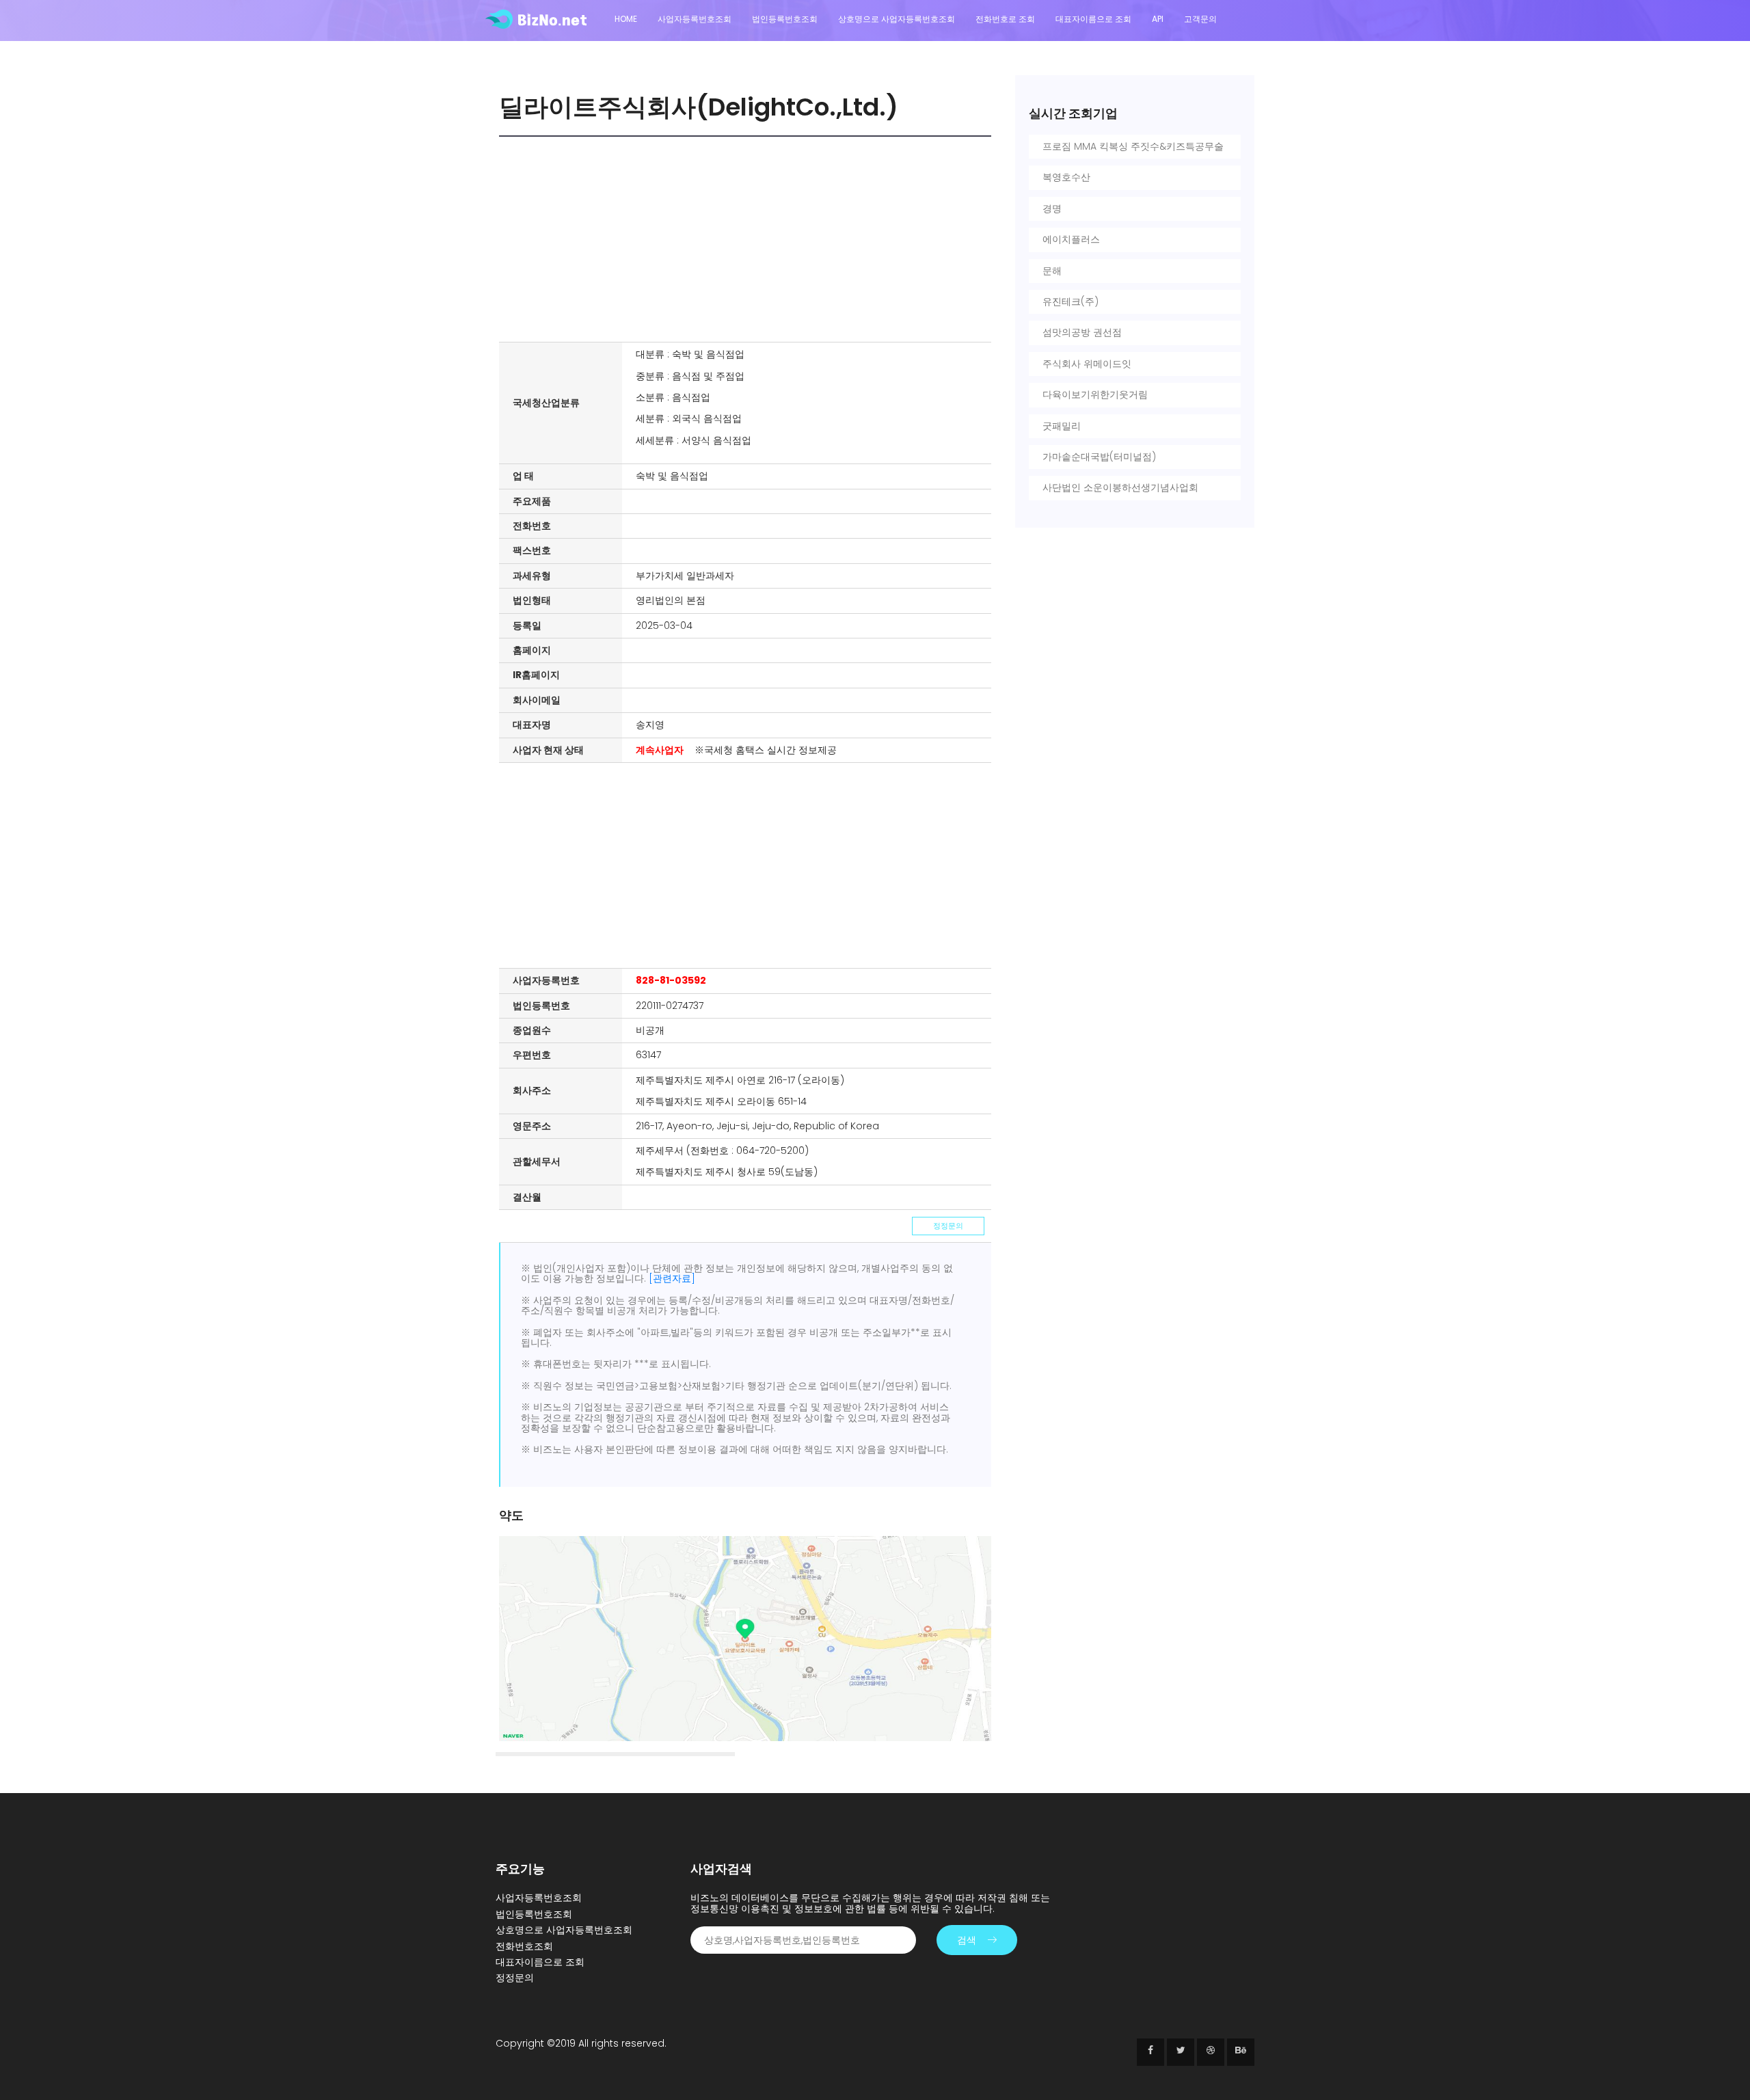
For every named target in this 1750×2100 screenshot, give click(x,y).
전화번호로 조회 (1005, 19)
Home (626, 19)
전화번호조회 (524, 1946)
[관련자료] (672, 1278)
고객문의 (1200, 19)
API (1158, 19)
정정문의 (948, 1226)
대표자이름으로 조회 (1093, 19)
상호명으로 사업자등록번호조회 (897, 19)
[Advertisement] (749, 239)
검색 (967, 1940)
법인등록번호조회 (785, 19)
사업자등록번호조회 (695, 19)
